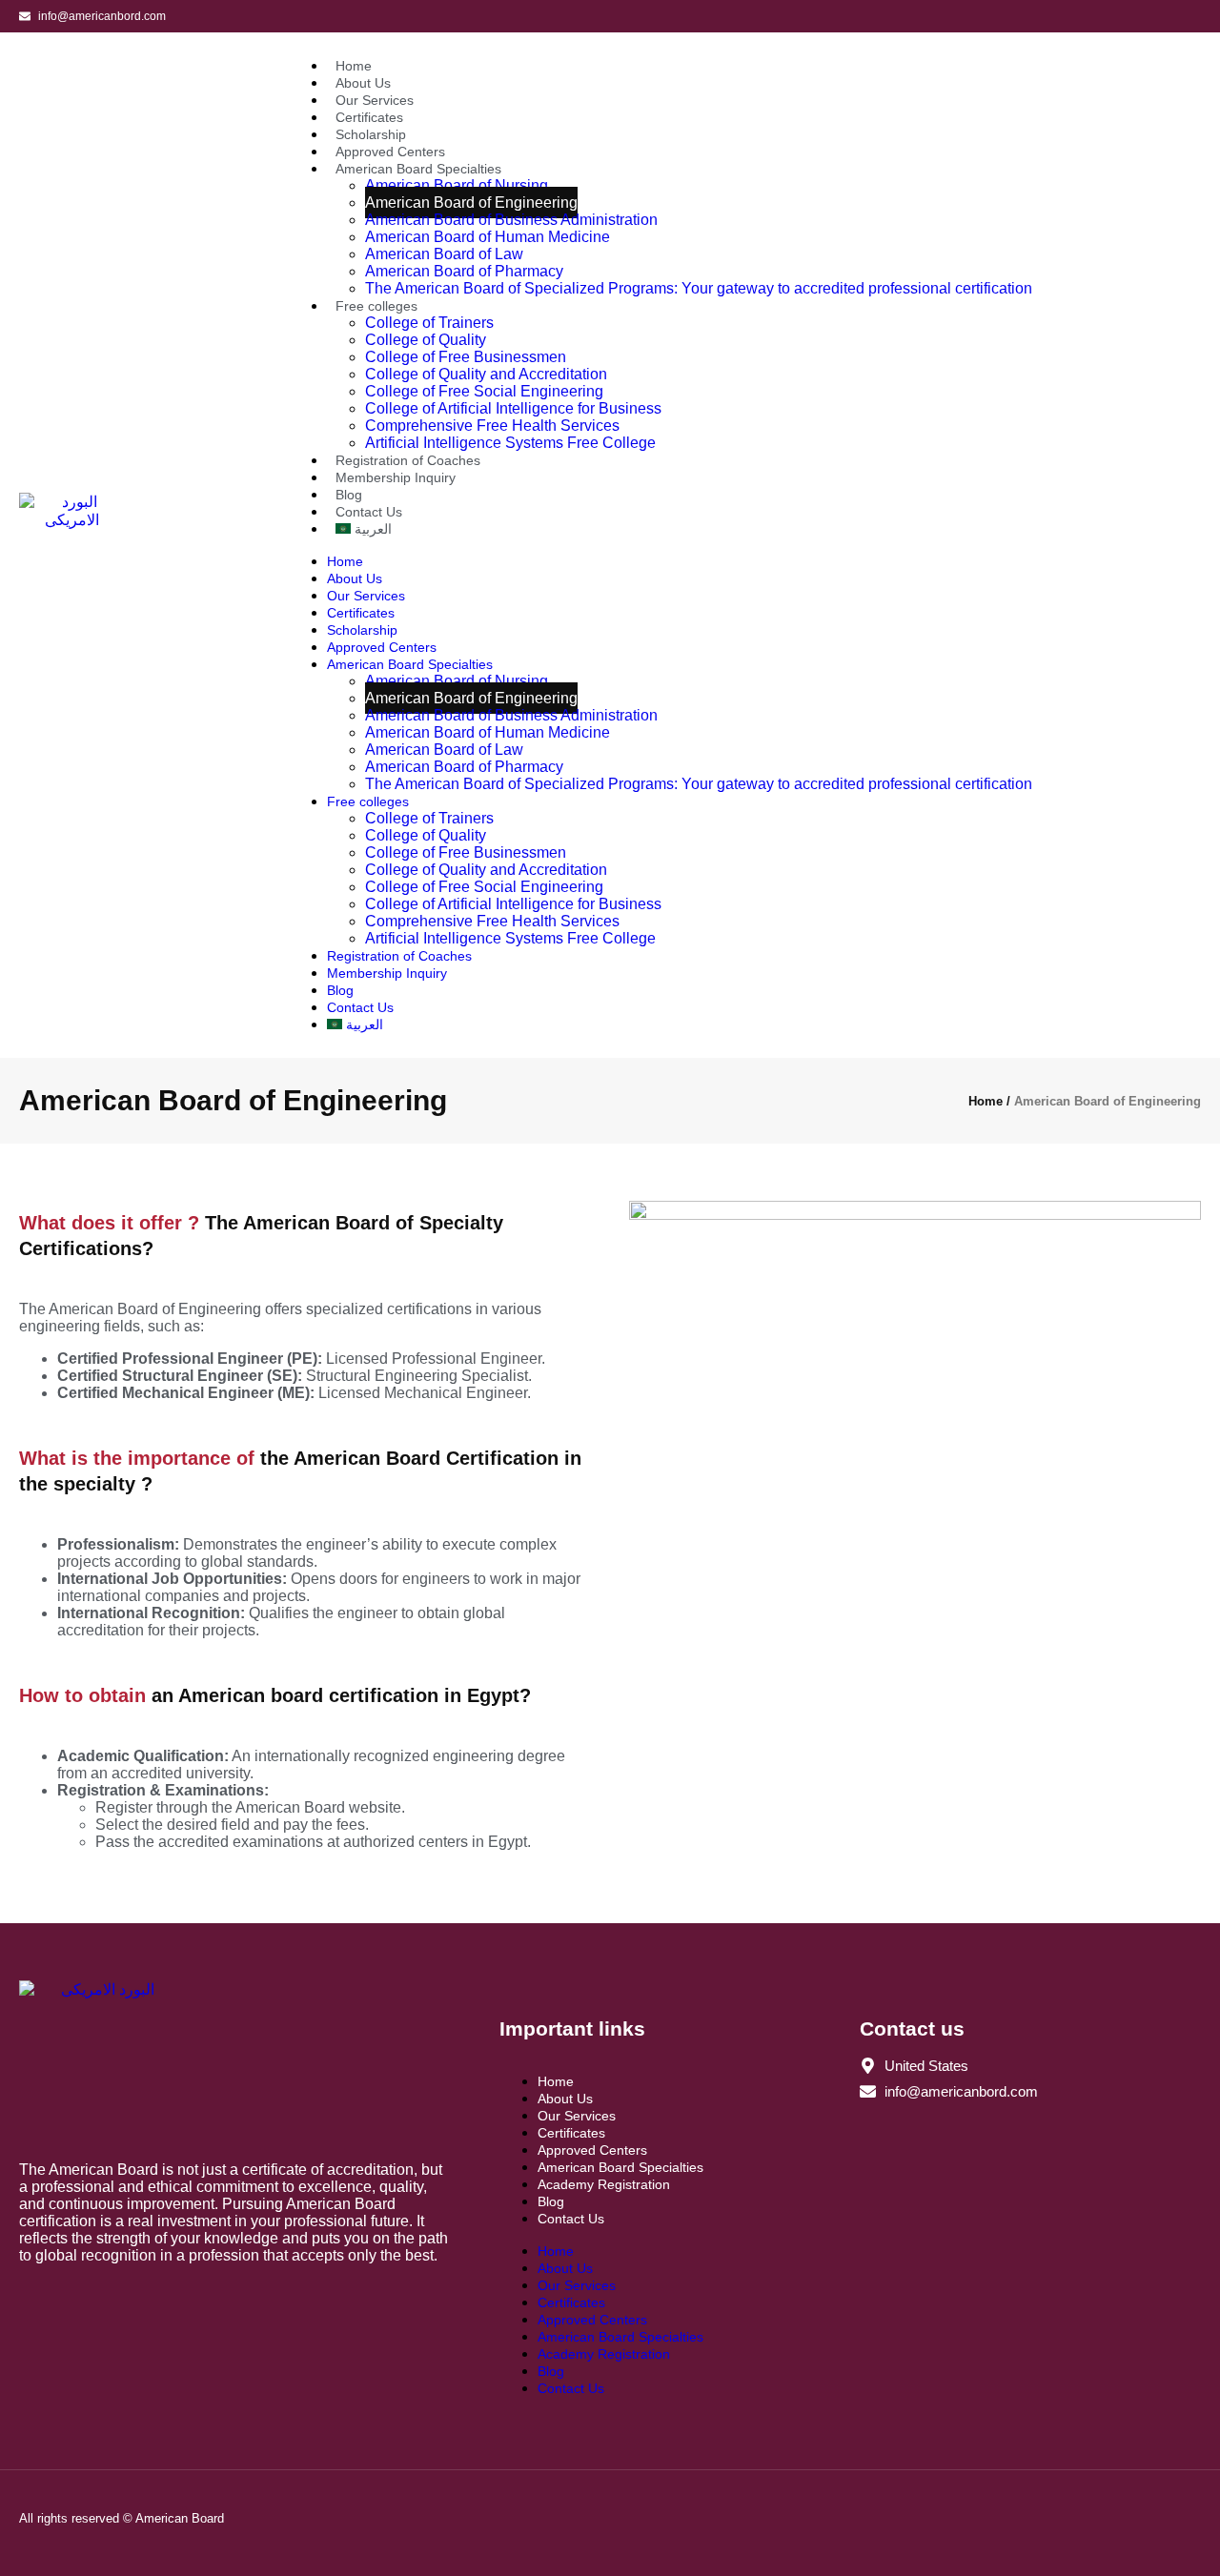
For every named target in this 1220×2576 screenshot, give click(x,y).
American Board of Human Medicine (488, 237)
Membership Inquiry (396, 477)
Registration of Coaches (408, 460)
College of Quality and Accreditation (486, 374)
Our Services (375, 100)
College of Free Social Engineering (484, 391)
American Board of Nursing (457, 185)
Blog (349, 495)
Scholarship (371, 134)
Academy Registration (604, 2184)
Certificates (369, 117)
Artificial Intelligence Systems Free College (510, 443)
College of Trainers (429, 323)
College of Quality (426, 340)
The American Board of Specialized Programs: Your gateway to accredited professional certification (699, 288)
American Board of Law (444, 254)
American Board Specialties (418, 169)
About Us (363, 83)
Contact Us (369, 512)
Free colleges (376, 306)
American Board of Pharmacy (464, 271)
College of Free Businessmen (466, 357)
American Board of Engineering (471, 203)
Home (354, 66)
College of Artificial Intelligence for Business (513, 408)
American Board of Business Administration (511, 220)
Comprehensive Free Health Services (492, 426)
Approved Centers (390, 152)
